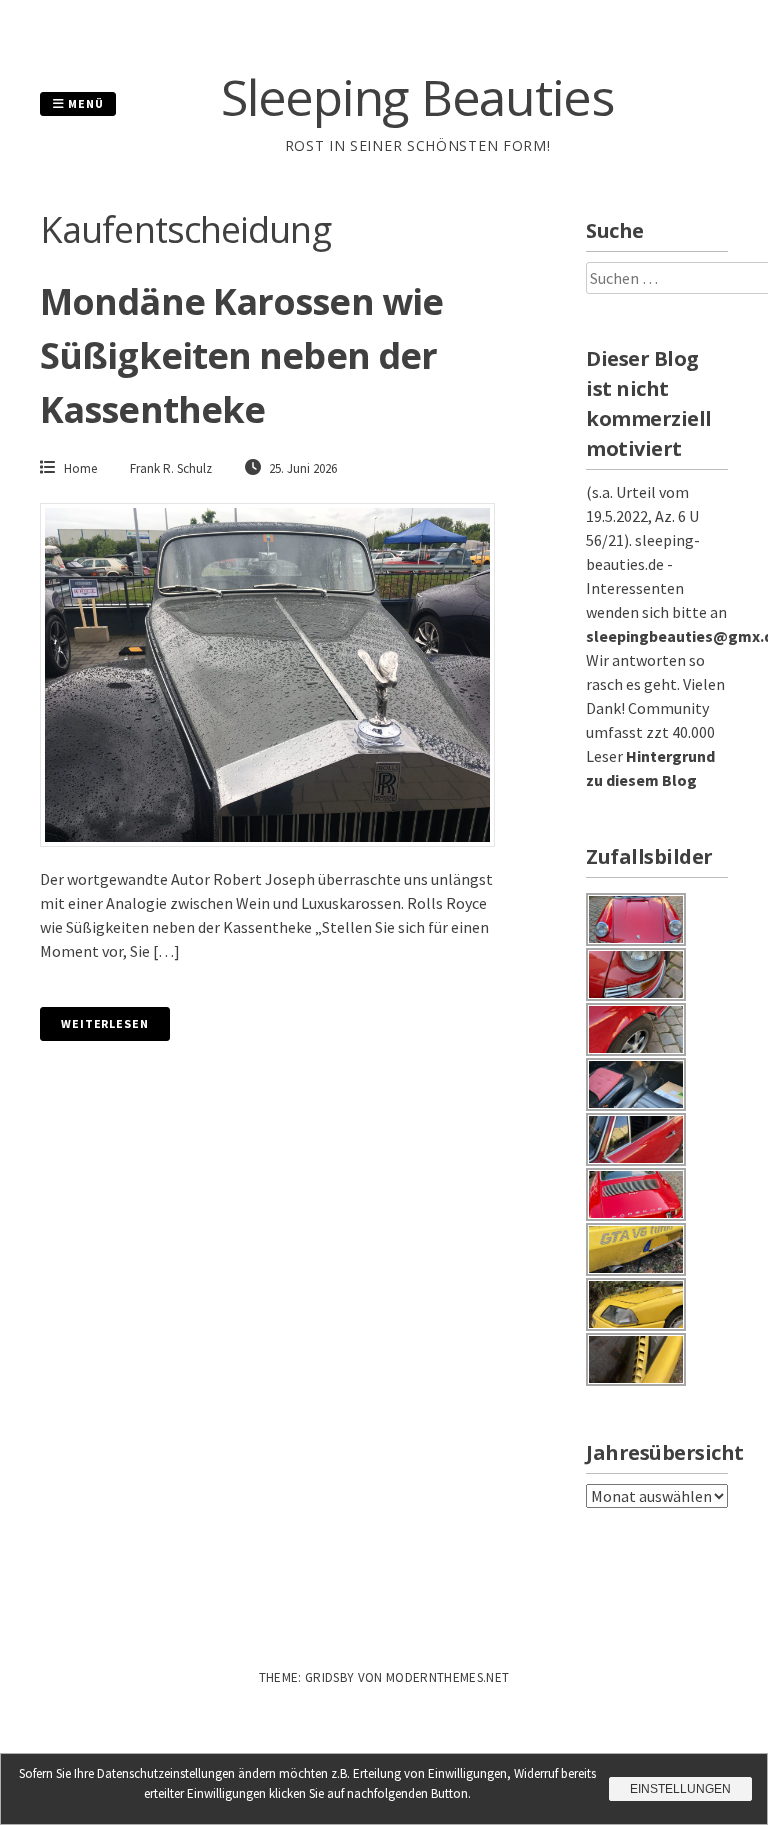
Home (80, 468)
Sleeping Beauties (417, 97)
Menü (84, 103)
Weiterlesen (105, 1023)
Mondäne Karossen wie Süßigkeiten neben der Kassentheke (241, 355)
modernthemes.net (447, 1677)
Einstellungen (680, 1789)
